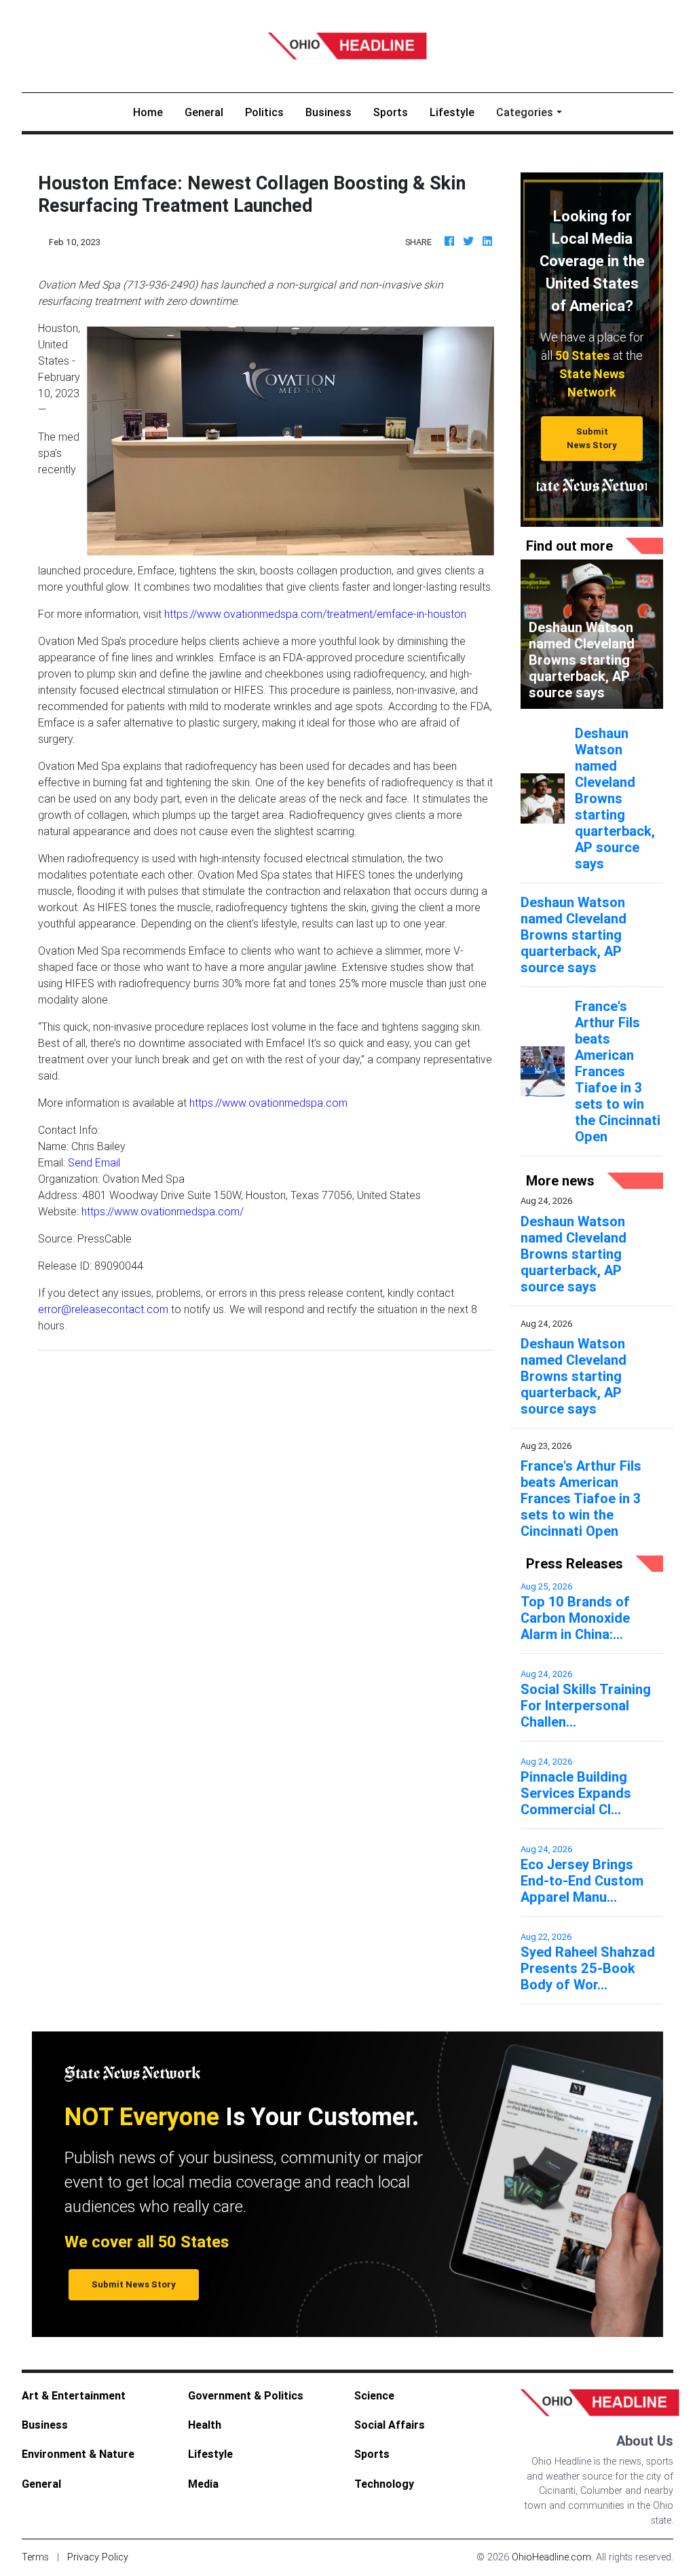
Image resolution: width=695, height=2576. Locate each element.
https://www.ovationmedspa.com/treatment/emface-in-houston (315, 614)
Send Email (94, 1162)
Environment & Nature (78, 2454)
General (204, 112)
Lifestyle (452, 112)
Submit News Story (592, 438)
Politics (264, 112)
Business (328, 112)
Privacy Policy (98, 2557)
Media (203, 2484)
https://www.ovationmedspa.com (268, 1103)
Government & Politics (246, 2395)
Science (374, 2395)
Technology (384, 2484)
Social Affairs (390, 2425)
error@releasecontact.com (103, 1309)
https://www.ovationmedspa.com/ (163, 1211)
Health (205, 2425)
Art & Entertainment (74, 2395)
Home (153, 112)
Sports (391, 112)
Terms (35, 2557)
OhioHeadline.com (551, 2557)
